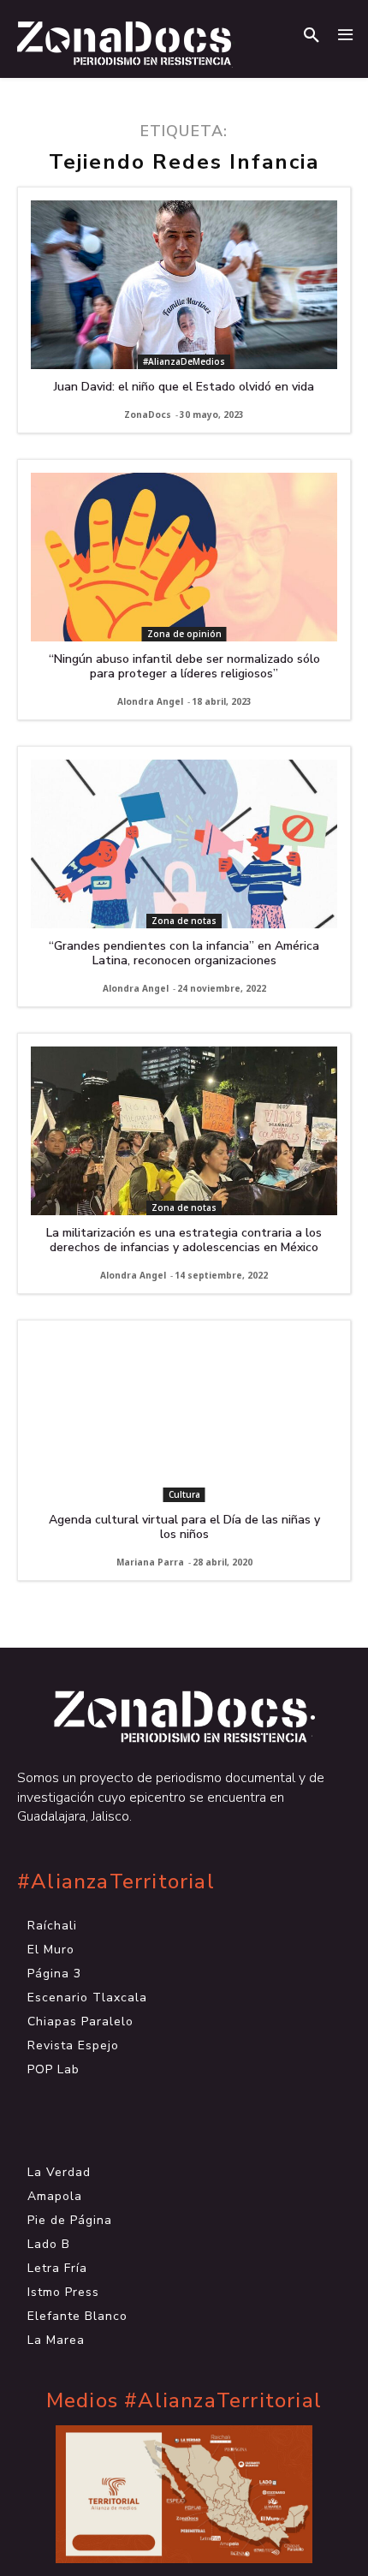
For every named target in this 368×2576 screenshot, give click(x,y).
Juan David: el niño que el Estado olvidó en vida (184, 387)
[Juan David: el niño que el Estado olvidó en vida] (184, 285)
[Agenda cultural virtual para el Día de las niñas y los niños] (184, 1418)
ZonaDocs (148, 414)
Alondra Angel (150, 701)
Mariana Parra (150, 1562)
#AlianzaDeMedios (184, 361)
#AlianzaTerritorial (116, 1882)
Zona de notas (184, 921)
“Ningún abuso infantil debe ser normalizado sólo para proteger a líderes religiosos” (184, 666)
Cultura (184, 1494)
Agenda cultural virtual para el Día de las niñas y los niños (184, 1527)
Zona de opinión (184, 634)
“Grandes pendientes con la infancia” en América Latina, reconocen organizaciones (184, 953)
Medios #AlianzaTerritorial (184, 2401)
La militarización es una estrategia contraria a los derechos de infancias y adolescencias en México (184, 1240)
